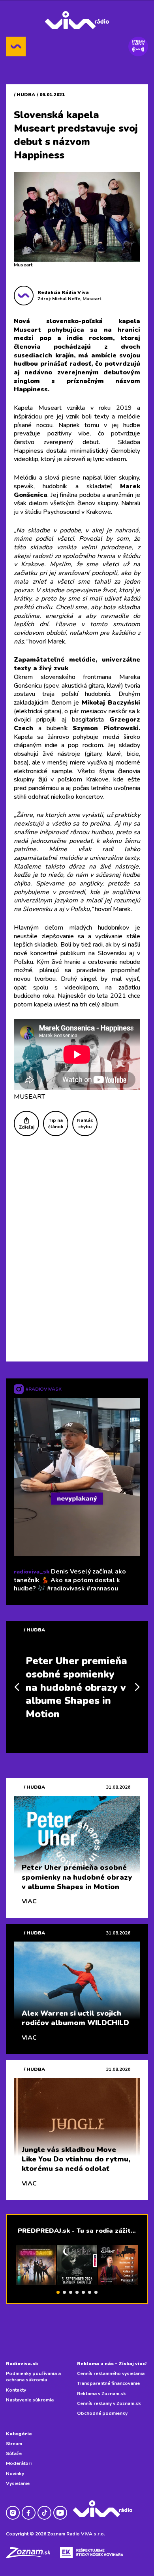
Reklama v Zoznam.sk (101, 2394)
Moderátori (19, 2463)
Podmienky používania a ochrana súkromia (33, 2377)
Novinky (15, 2474)
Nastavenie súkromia (30, 2400)
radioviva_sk (32, 1572)
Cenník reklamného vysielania (111, 2373)
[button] (58, 2292)
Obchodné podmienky (102, 2413)
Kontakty (16, 2390)
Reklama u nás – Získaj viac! (112, 2364)
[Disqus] (77, 1248)
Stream (14, 2444)
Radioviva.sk (22, 2364)
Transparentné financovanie (108, 2383)
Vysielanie (18, 2483)
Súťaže (14, 2453)
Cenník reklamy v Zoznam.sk (109, 2403)
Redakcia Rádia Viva (63, 292)
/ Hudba (24, 95)
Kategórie (19, 2434)
